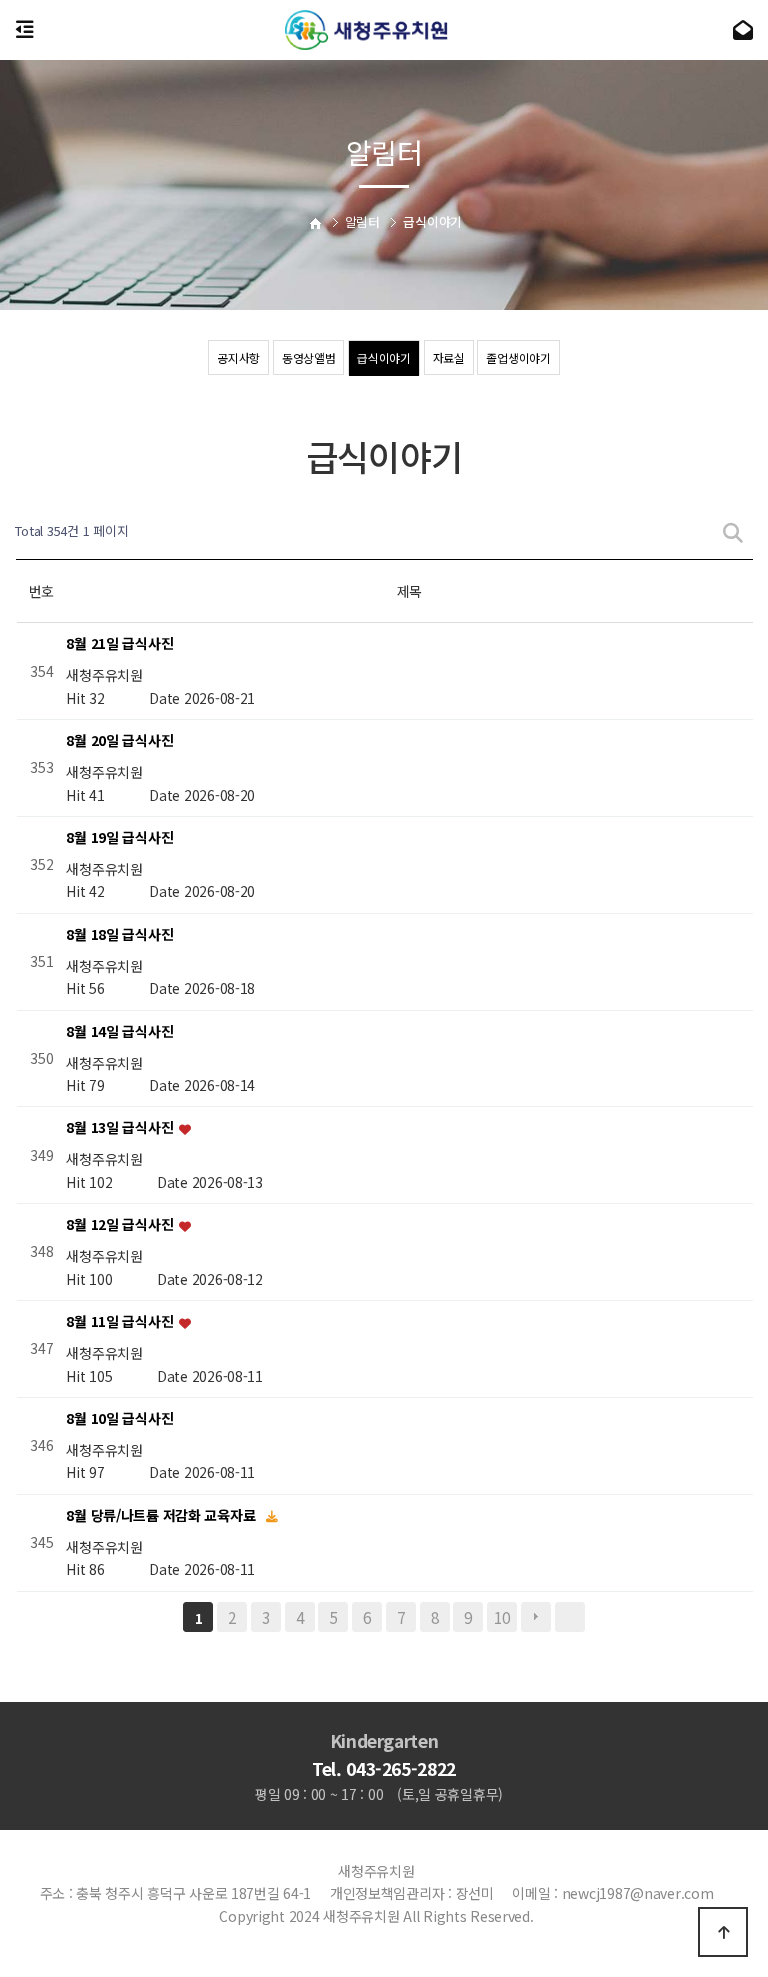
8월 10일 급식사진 (119, 1418)
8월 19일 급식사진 (119, 837)
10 (501, 1617)
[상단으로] (723, 1932)
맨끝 (570, 1617)
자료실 (449, 357)
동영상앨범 (309, 357)
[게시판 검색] (733, 531)
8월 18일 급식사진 (119, 934)
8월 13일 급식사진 (121, 1128)
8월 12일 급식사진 (121, 1225)
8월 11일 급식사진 (121, 1322)
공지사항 (238, 357)
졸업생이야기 (518, 357)
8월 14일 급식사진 (119, 1031)
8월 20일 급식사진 (119, 741)
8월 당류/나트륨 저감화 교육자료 (162, 1515)
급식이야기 (384, 357)
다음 (536, 1617)
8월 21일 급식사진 (119, 644)
